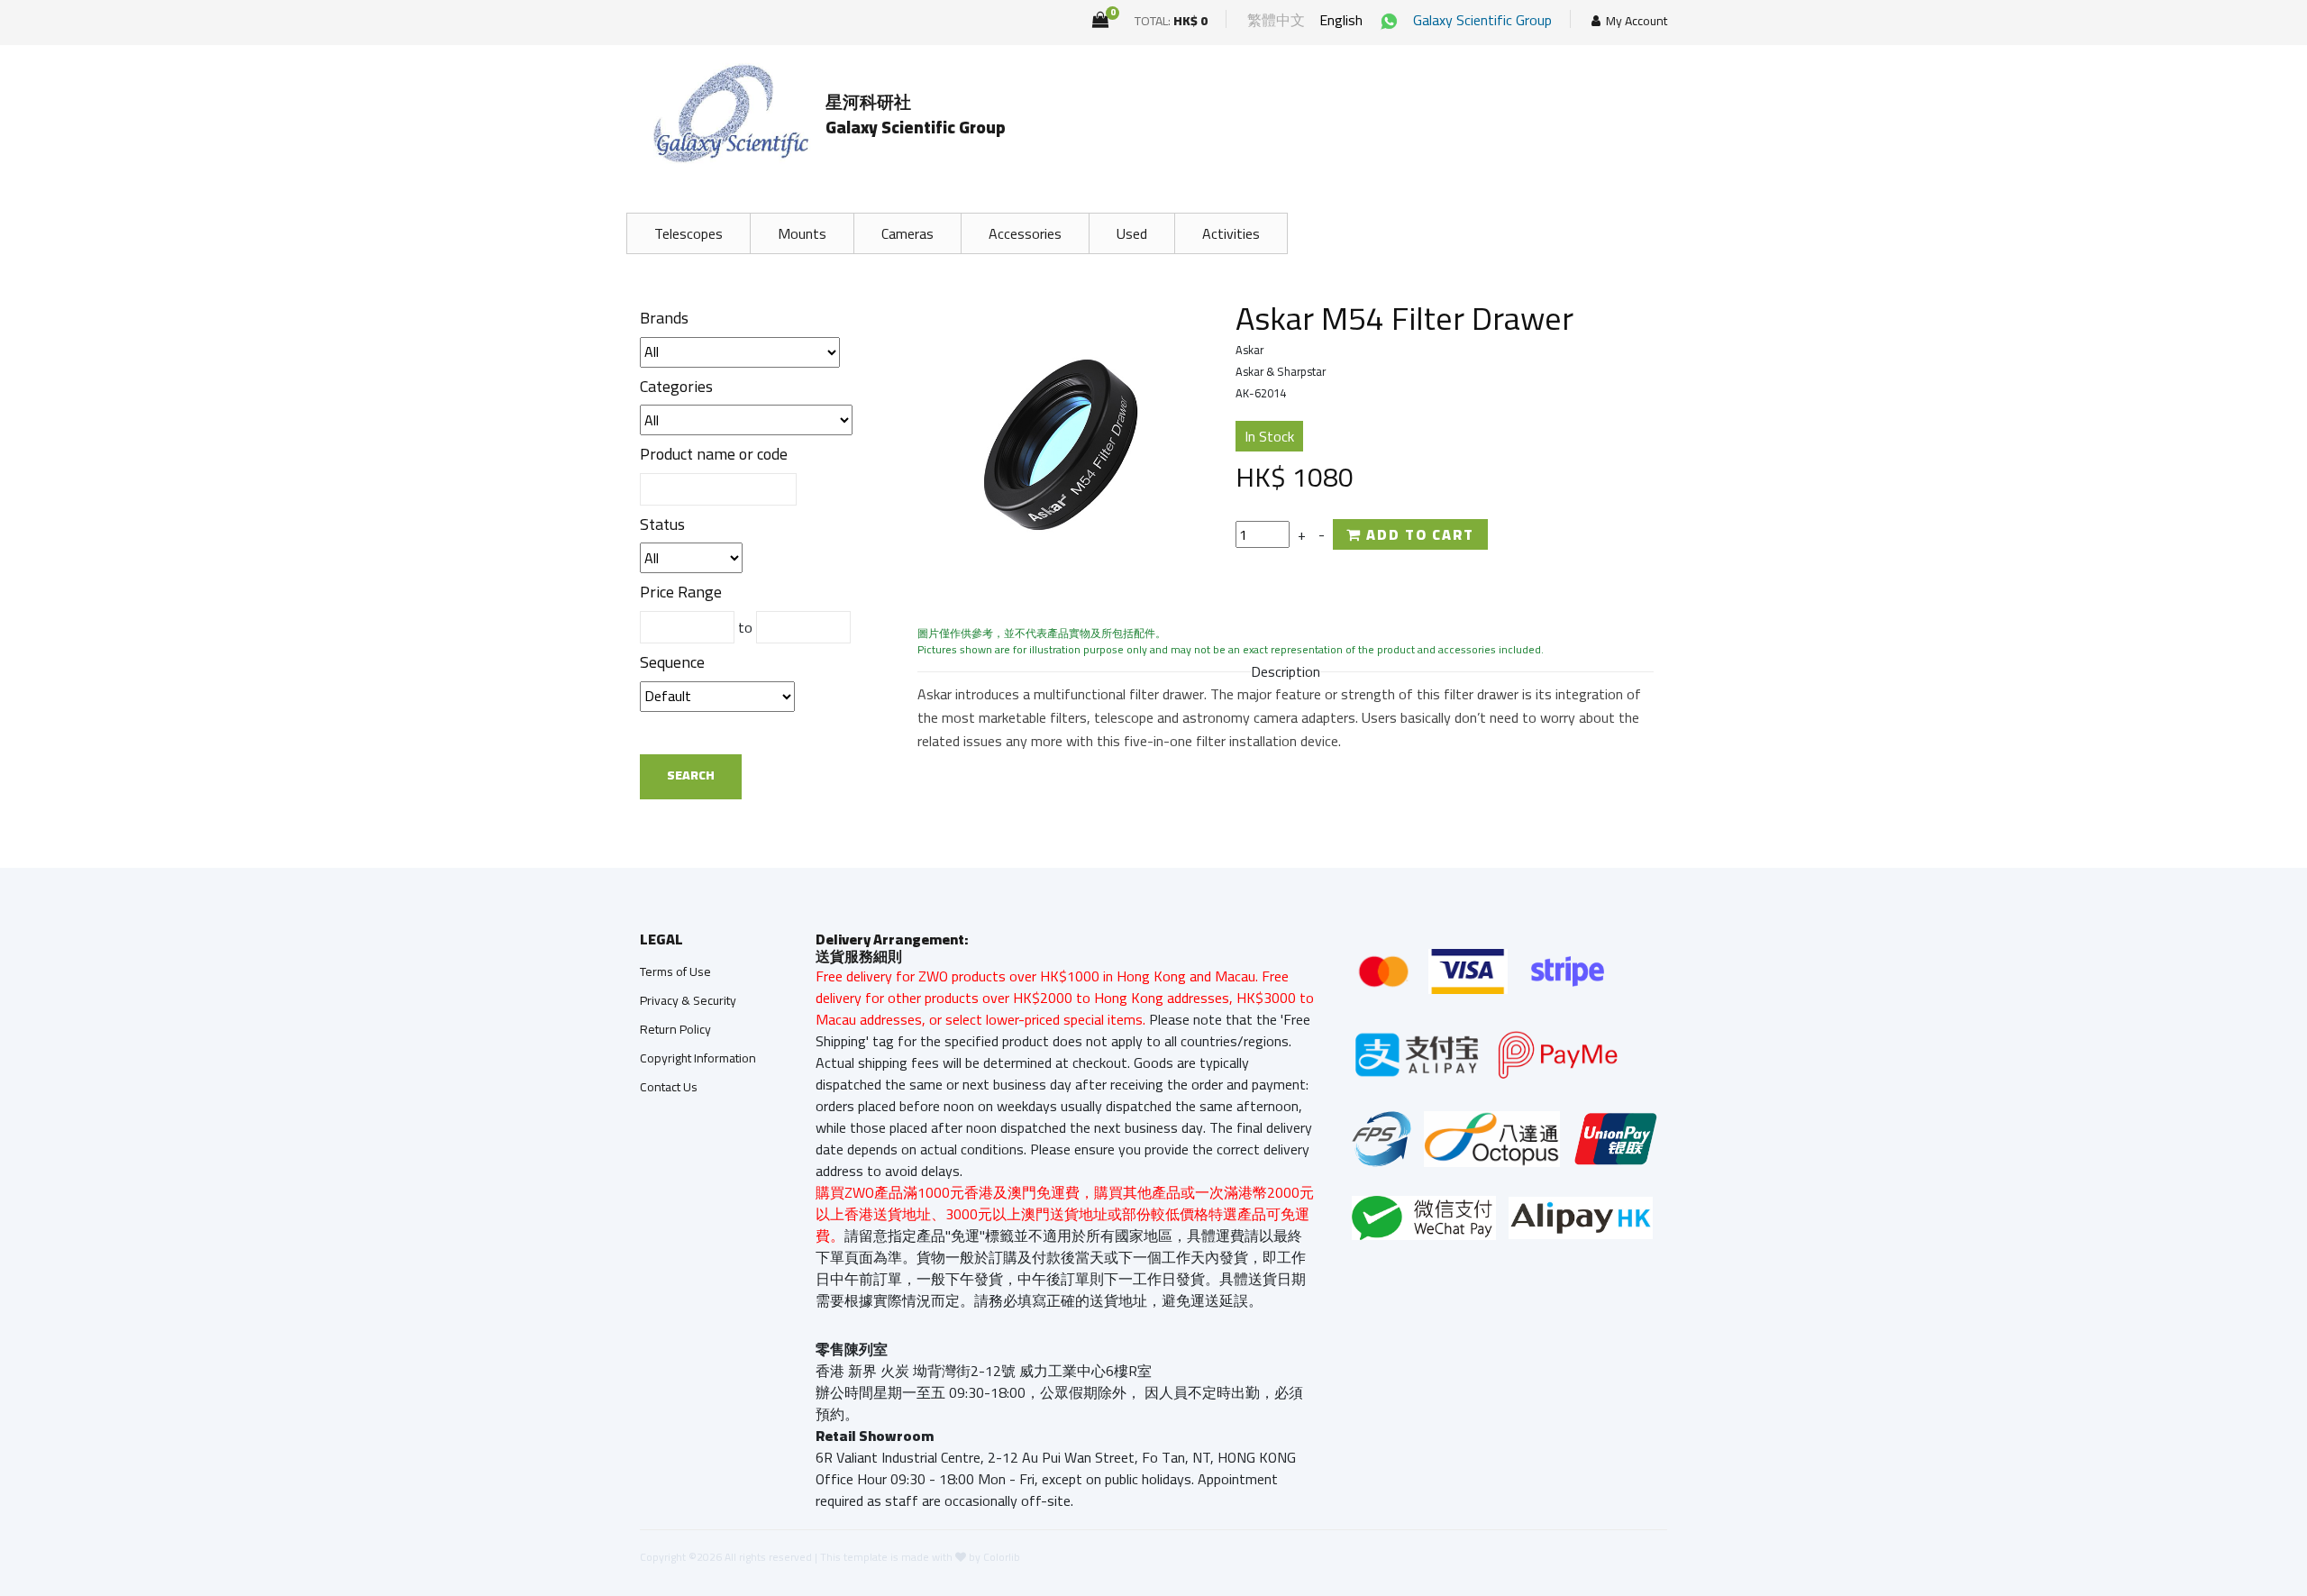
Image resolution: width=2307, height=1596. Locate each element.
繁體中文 (1276, 20)
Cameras (907, 233)
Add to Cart (1418, 534)
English (1341, 20)
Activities (1231, 233)
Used (1132, 233)
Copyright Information (698, 1058)
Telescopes (688, 233)
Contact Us (669, 1087)
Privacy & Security (688, 1000)
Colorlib (1002, 1557)
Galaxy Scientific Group (1482, 20)
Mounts (802, 233)
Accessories (1025, 233)
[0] (1100, 20)
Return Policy (675, 1029)
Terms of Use (675, 971)
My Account (1637, 21)
